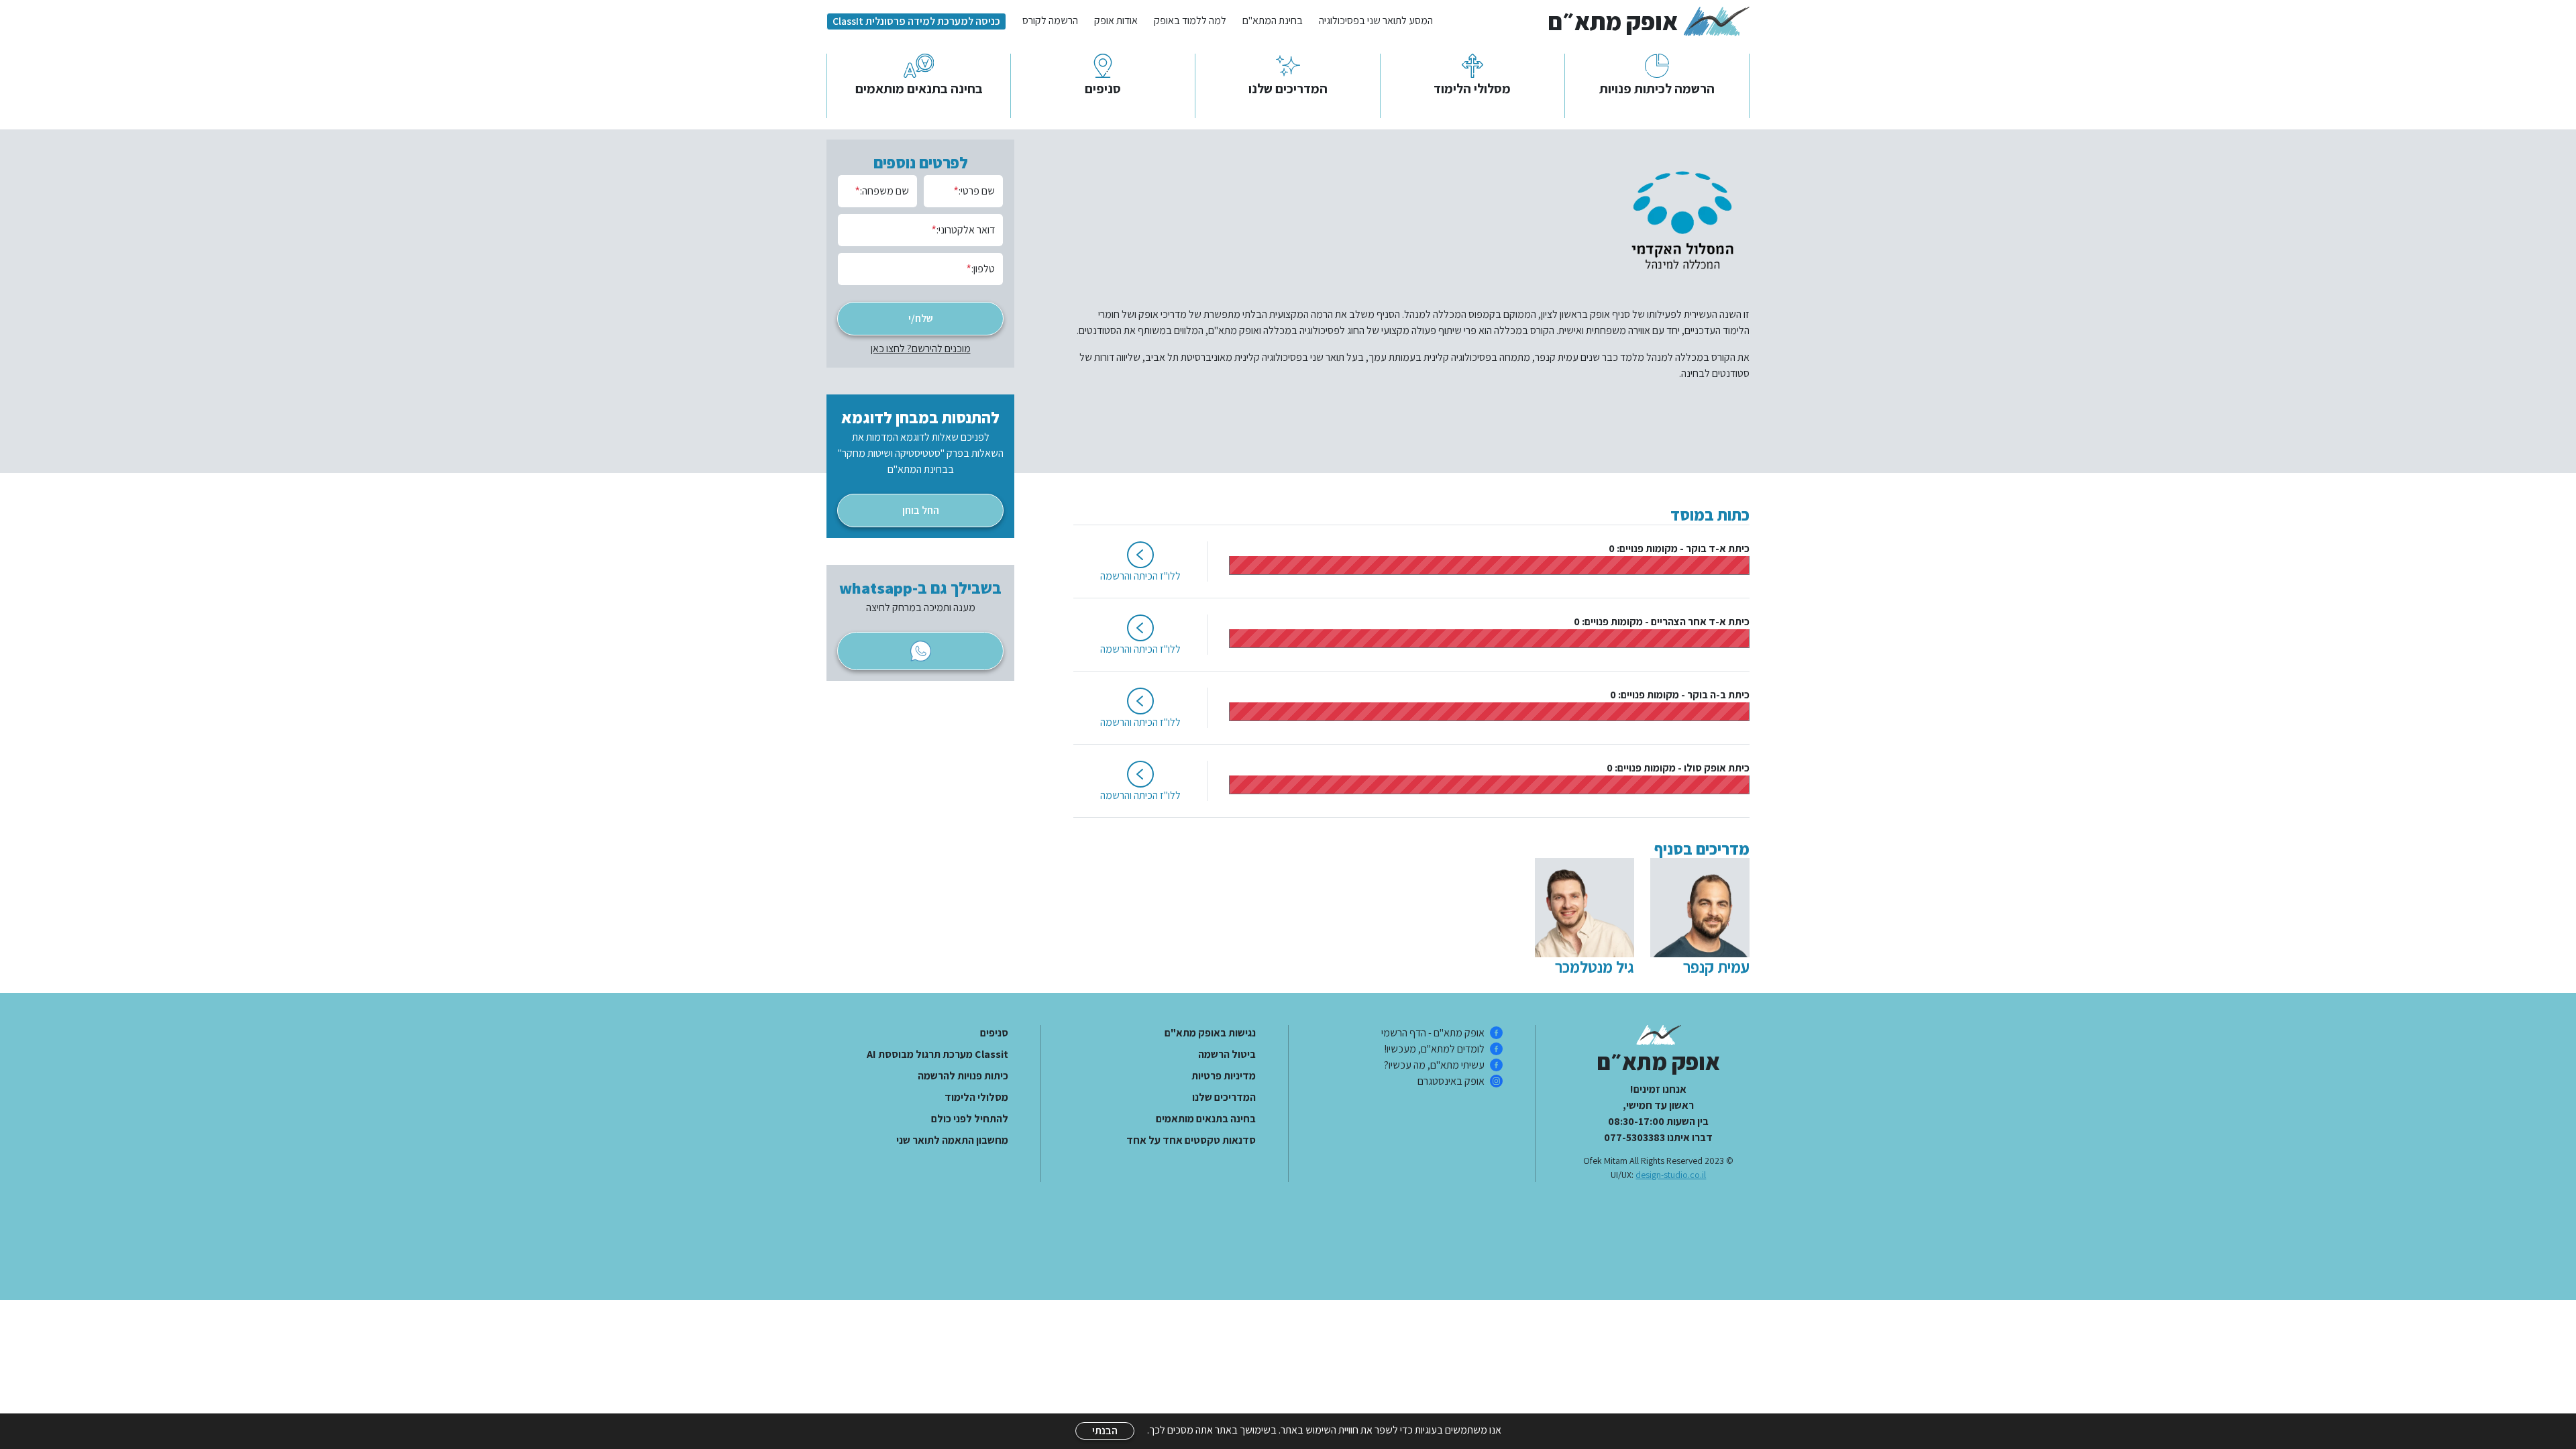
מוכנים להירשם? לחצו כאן (921, 348)
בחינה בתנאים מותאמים (1205, 1119)
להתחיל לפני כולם (970, 1119)
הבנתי (1105, 1431)
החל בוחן (921, 510)
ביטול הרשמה (1227, 1054)
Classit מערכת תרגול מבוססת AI (937, 1054)
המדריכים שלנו (1224, 1097)
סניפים (994, 1033)
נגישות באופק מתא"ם (1210, 1033)
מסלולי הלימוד (976, 1097)
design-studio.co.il (1671, 1175)
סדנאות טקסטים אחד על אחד (1191, 1140)
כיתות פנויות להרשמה (963, 1076)
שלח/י (921, 318)
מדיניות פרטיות (1223, 1076)
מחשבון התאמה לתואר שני (952, 1140)
